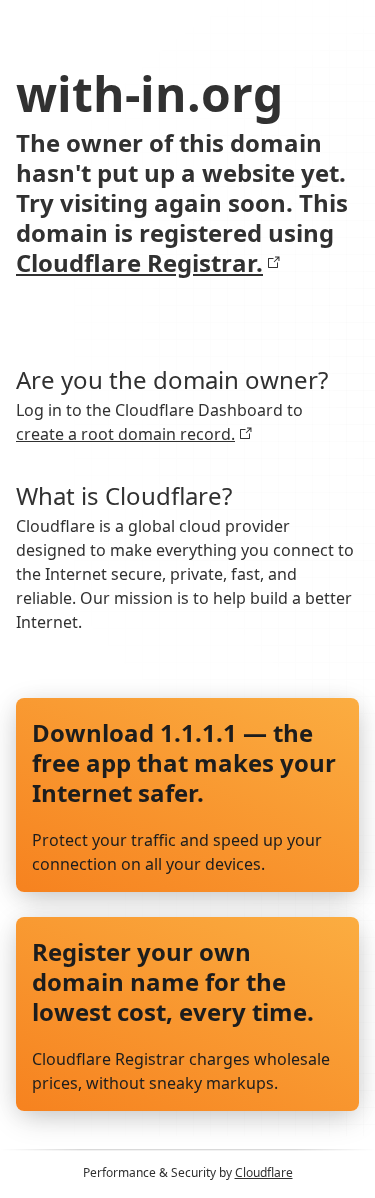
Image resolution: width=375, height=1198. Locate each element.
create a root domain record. (125, 434)
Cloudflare (264, 1172)
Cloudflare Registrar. (139, 263)
